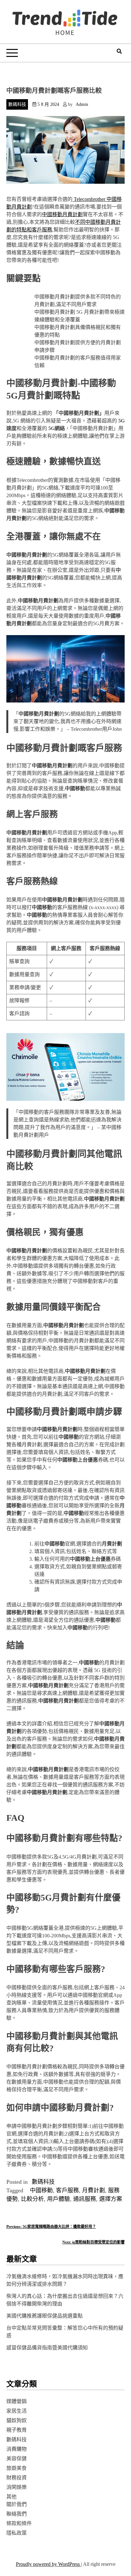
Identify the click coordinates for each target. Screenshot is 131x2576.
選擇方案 (111, 2199)
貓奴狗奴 (17, 2420)
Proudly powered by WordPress (48, 2564)
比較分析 (32, 2199)
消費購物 (17, 2449)
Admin (82, 104)
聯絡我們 (17, 2514)
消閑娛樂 (17, 2487)
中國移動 (41, 2190)
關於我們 (17, 2504)
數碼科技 (17, 104)
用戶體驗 (59, 2199)
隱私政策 (17, 2533)
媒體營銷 (17, 2401)
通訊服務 (85, 2199)
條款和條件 (19, 2523)
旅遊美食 (17, 2468)
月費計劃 (93, 2190)
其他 (11, 2497)
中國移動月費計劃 (62, 214)
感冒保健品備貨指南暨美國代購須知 (47, 2348)
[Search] (119, 51)
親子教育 (17, 2430)
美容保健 (17, 2459)
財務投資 (17, 2478)
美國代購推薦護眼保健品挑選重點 (45, 2316)
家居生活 (17, 2411)
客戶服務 (67, 2190)
